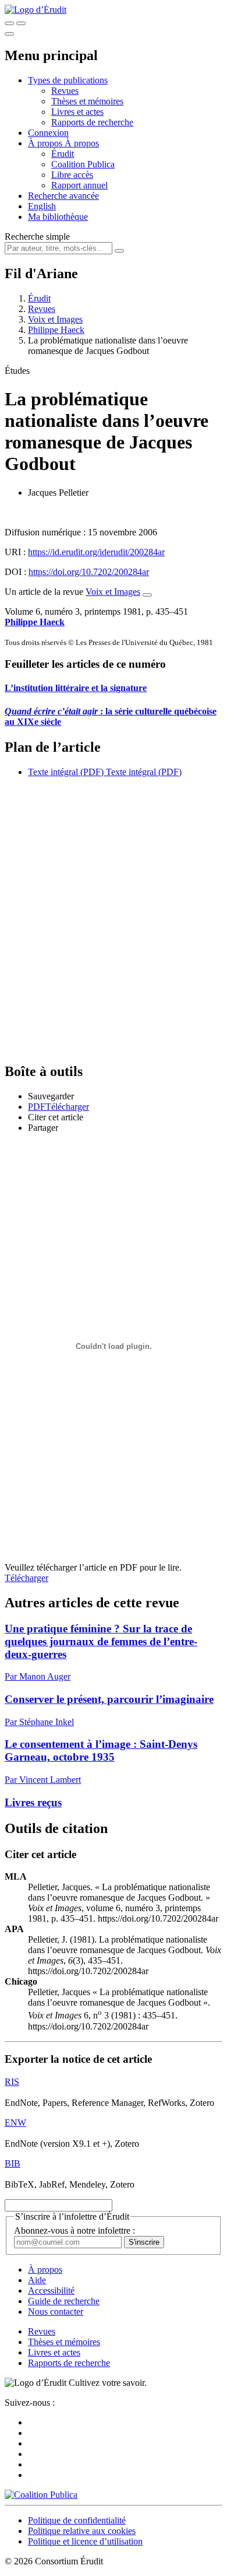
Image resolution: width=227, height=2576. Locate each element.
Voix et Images (55, 319)
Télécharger (26, 1578)
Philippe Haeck (56, 330)
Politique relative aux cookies (82, 2531)
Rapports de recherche (92, 122)
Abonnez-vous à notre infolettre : (75, 2230)
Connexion (48, 133)
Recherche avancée (63, 196)
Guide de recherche (64, 2301)
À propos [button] (46, 143)
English (42, 206)
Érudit (63, 154)
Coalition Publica (83, 164)
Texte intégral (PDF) (66, 772)
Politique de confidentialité (77, 2520)
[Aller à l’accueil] (36, 10)
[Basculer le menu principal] (9, 34)
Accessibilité (51, 2291)
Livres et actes (77, 112)
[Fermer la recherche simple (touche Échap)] (21, 23)
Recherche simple (37, 236)
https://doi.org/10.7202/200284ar (89, 572)
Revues (65, 91)
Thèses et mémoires (87, 101)
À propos (82, 143)
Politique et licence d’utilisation (85, 2541)
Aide (37, 2280)
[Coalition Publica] (41, 2495)
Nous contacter (56, 2312)
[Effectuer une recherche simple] (9, 23)
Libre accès (72, 175)
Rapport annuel (79, 185)
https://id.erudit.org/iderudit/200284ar (96, 552)
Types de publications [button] (68, 80)
